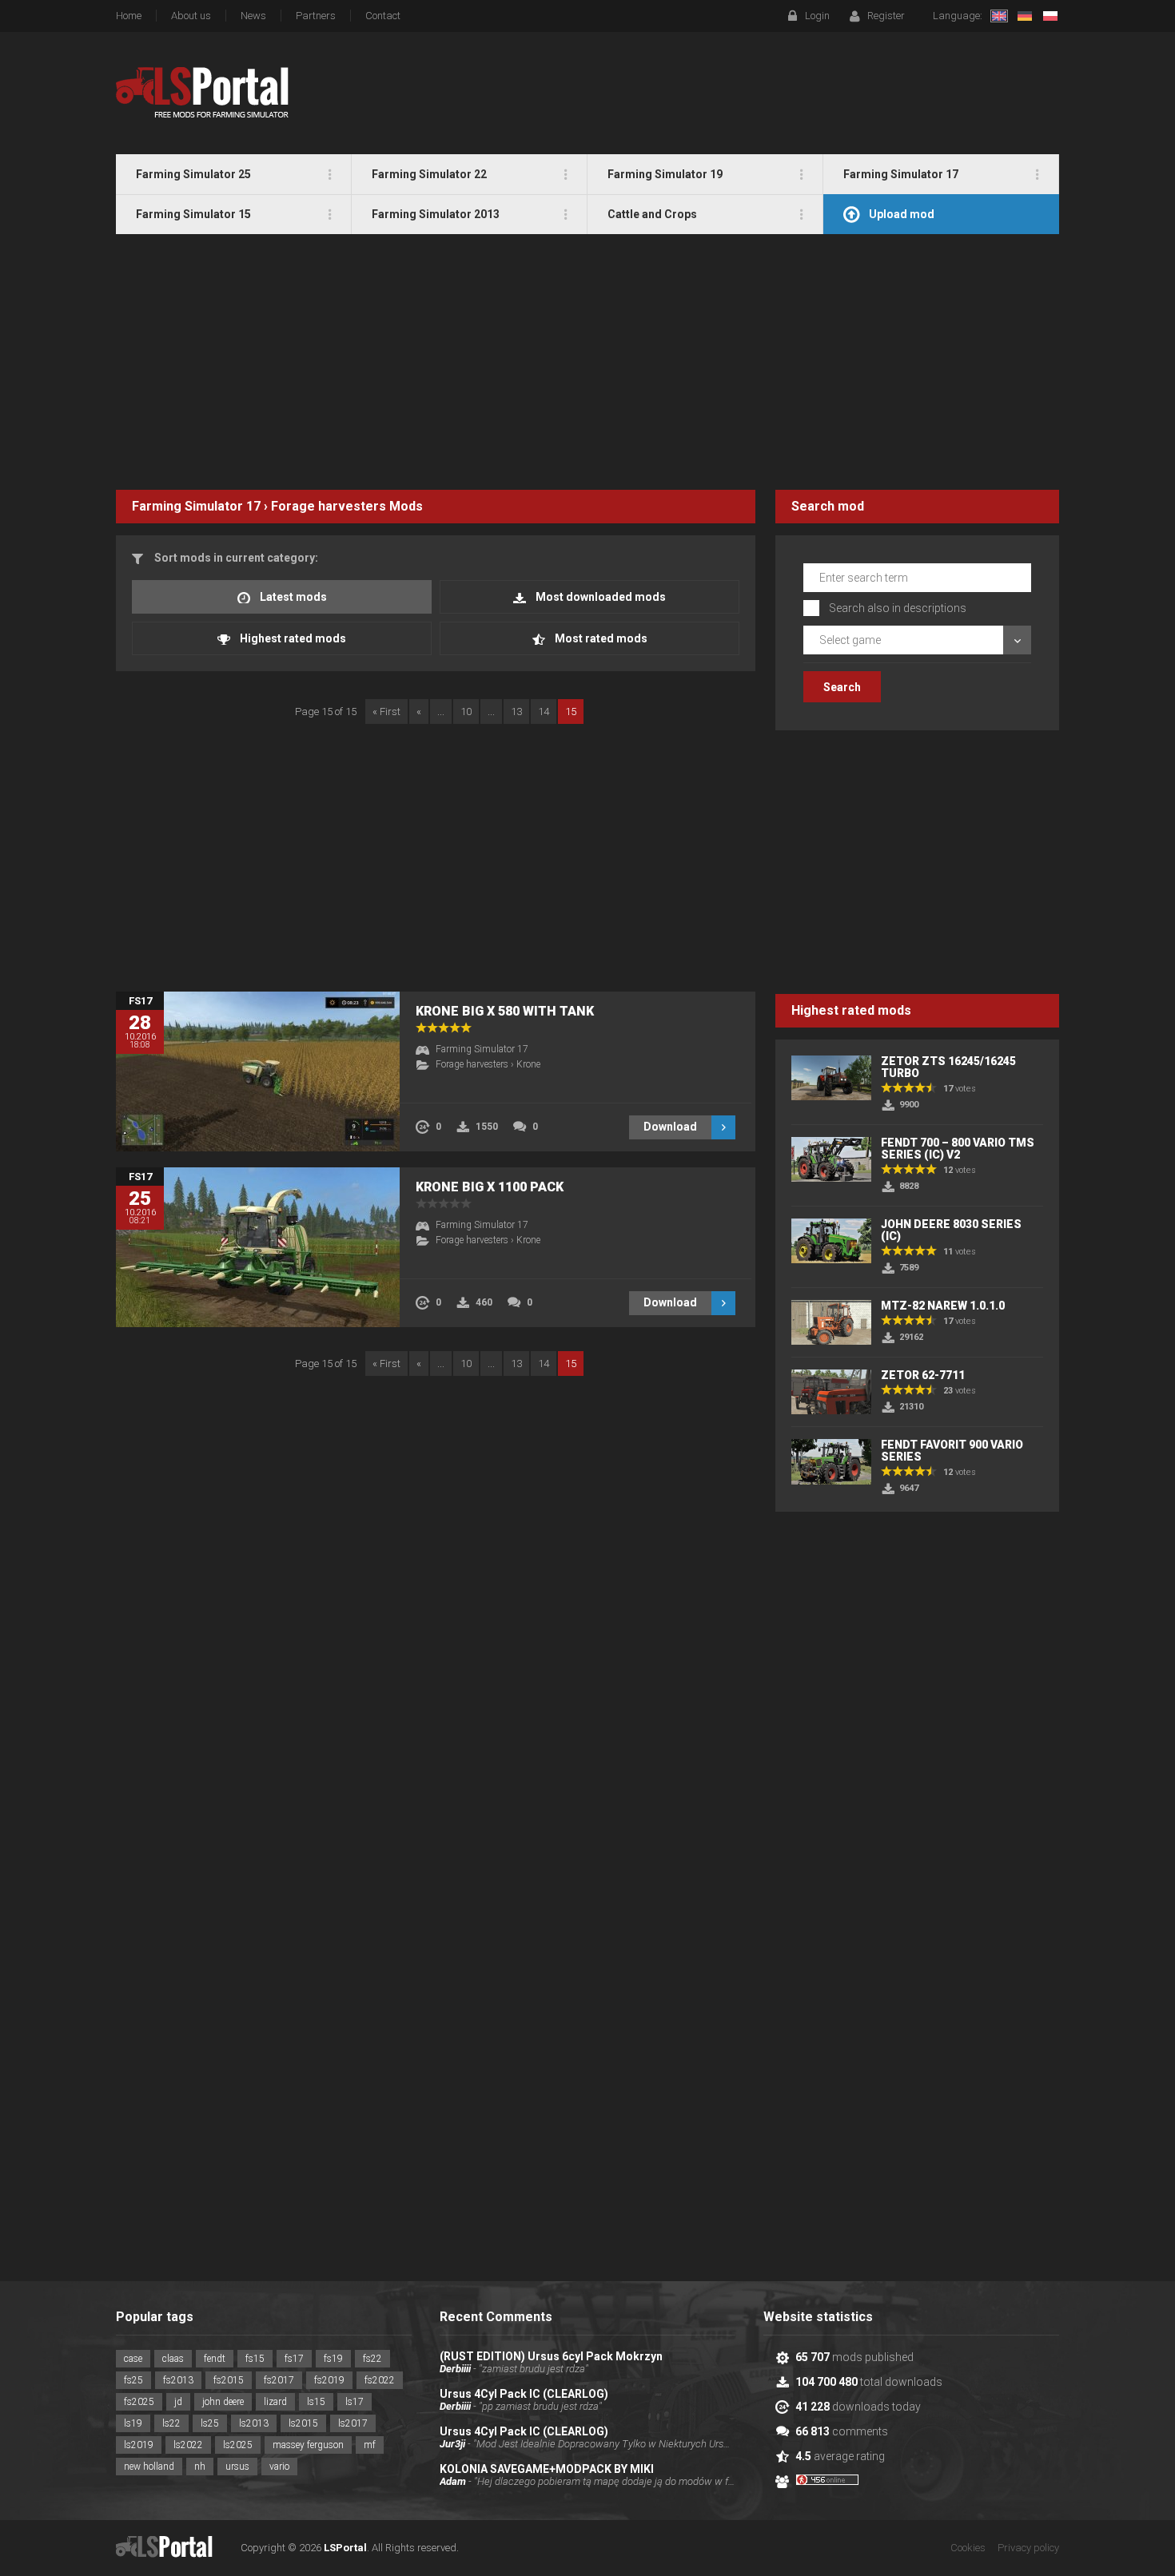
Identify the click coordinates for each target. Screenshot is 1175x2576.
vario (279, 2467)
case (133, 2359)
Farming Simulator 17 (196, 506)
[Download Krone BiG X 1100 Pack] (258, 1247)
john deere (223, 2402)
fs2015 (229, 2380)
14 (544, 712)
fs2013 (178, 2380)
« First (386, 712)
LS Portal (203, 93)
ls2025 (238, 2445)
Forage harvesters (329, 506)
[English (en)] (999, 16)
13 (516, 712)
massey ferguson (308, 2445)
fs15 (255, 2359)
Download (670, 1127)
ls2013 (254, 2423)
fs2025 (139, 2402)
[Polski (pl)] (1050, 16)
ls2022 (188, 2445)
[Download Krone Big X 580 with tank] (258, 1071)
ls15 (316, 2402)
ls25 (210, 2423)
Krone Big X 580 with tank (505, 1011)
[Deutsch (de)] (1025, 16)
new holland (149, 2467)
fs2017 (279, 2380)
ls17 (354, 2402)
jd (178, 2402)
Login (817, 16)
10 (466, 712)
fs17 (294, 2359)
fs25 (133, 2380)
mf (370, 2445)
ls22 (171, 2423)
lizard (275, 2402)
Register (886, 16)
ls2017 (353, 2423)
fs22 (372, 2359)
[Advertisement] (587, 362)
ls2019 (139, 2445)
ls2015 (303, 2423)
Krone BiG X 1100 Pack (490, 1187)
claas (173, 2359)
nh (200, 2467)
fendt (215, 2359)
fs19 (333, 2359)
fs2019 (329, 2380)
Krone (528, 1064)
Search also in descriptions (898, 608)
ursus (237, 2467)
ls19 (133, 2423)
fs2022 (380, 2380)
